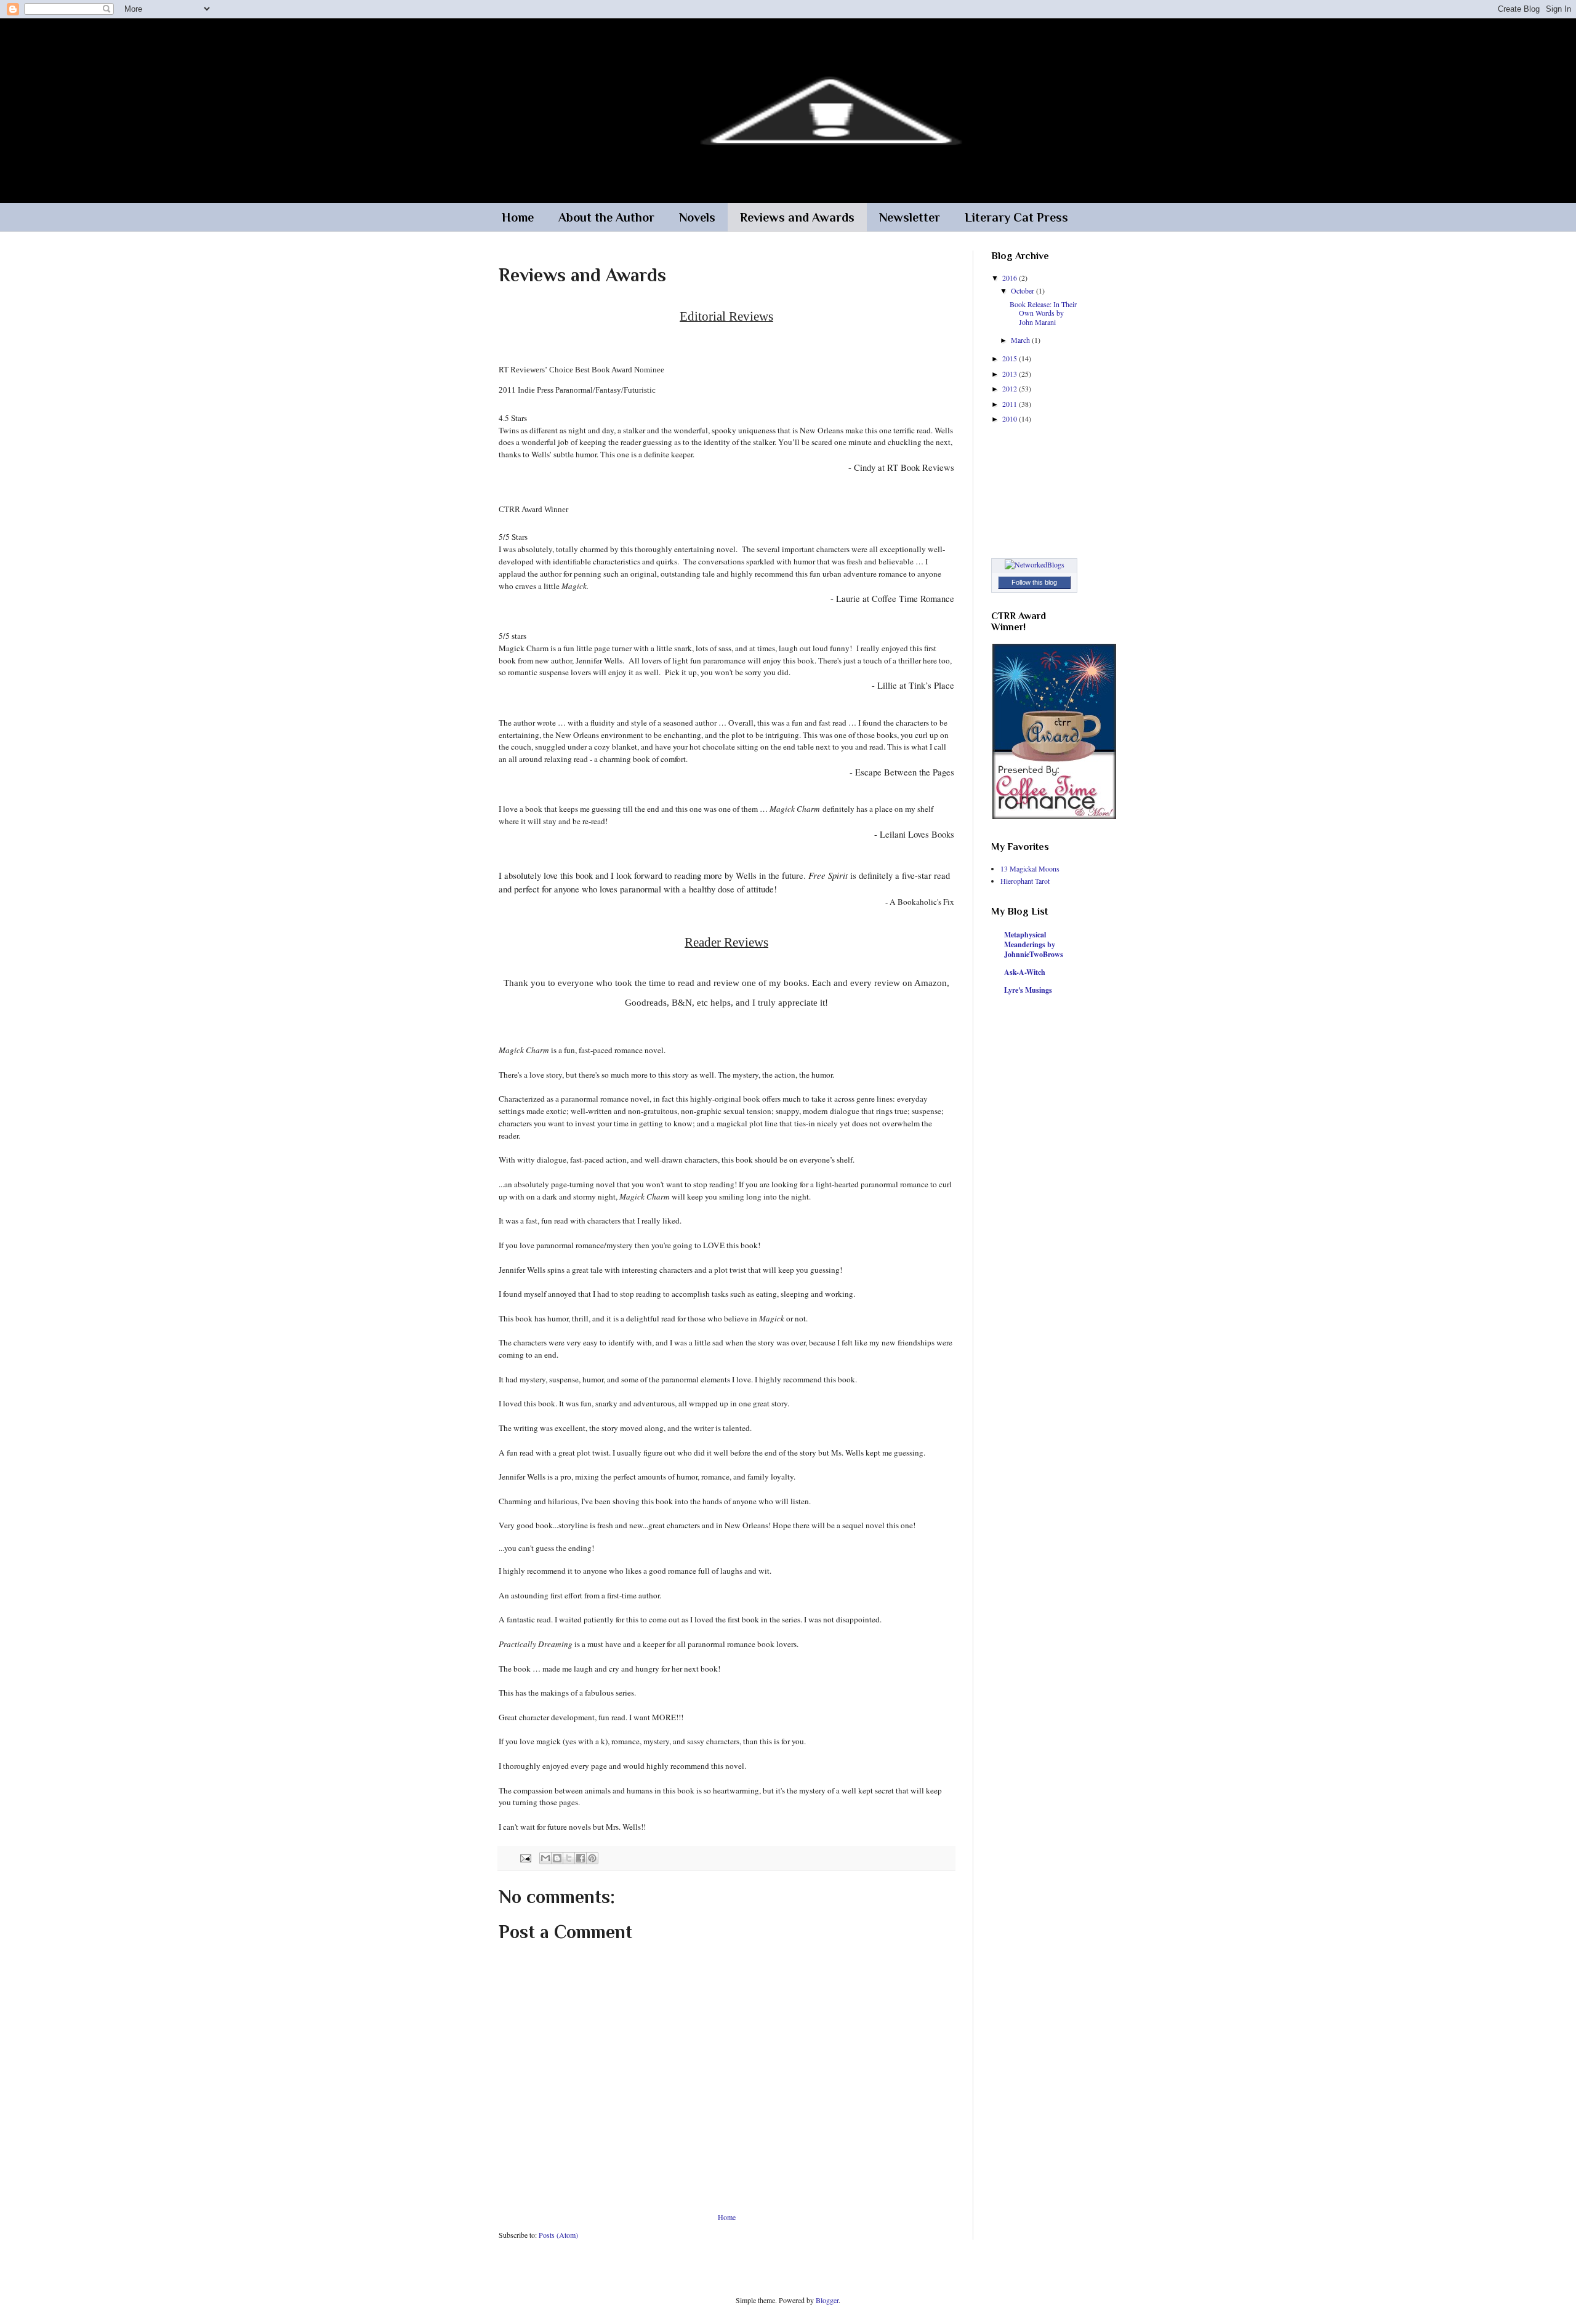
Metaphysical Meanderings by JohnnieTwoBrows (1034, 944)
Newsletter (910, 217)
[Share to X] (569, 1858)
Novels (697, 217)
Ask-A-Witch (1025, 972)
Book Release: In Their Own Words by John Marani (1043, 313)
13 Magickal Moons (1030, 868)
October (1023, 290)
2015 (1011, 358)
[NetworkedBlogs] (1035, 564)
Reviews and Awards (797, 217)
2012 (1011, 388)
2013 (1011, 374)
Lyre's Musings (1028, 990)
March (1021, 340)
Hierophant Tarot (1025, 881)
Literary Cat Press (1016, 217)
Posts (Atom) (558, 2235)
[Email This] (545, 1858)
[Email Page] (525, 1857)
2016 (1011, 278)
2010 (1011, 419)
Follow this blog (1034, 582)
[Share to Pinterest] (592, 1858)
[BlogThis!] (557, 1858)
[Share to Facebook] (581, 1858)
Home (518, 217)
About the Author (606, 217)
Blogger (827, 2300)
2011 (1011, 404)
